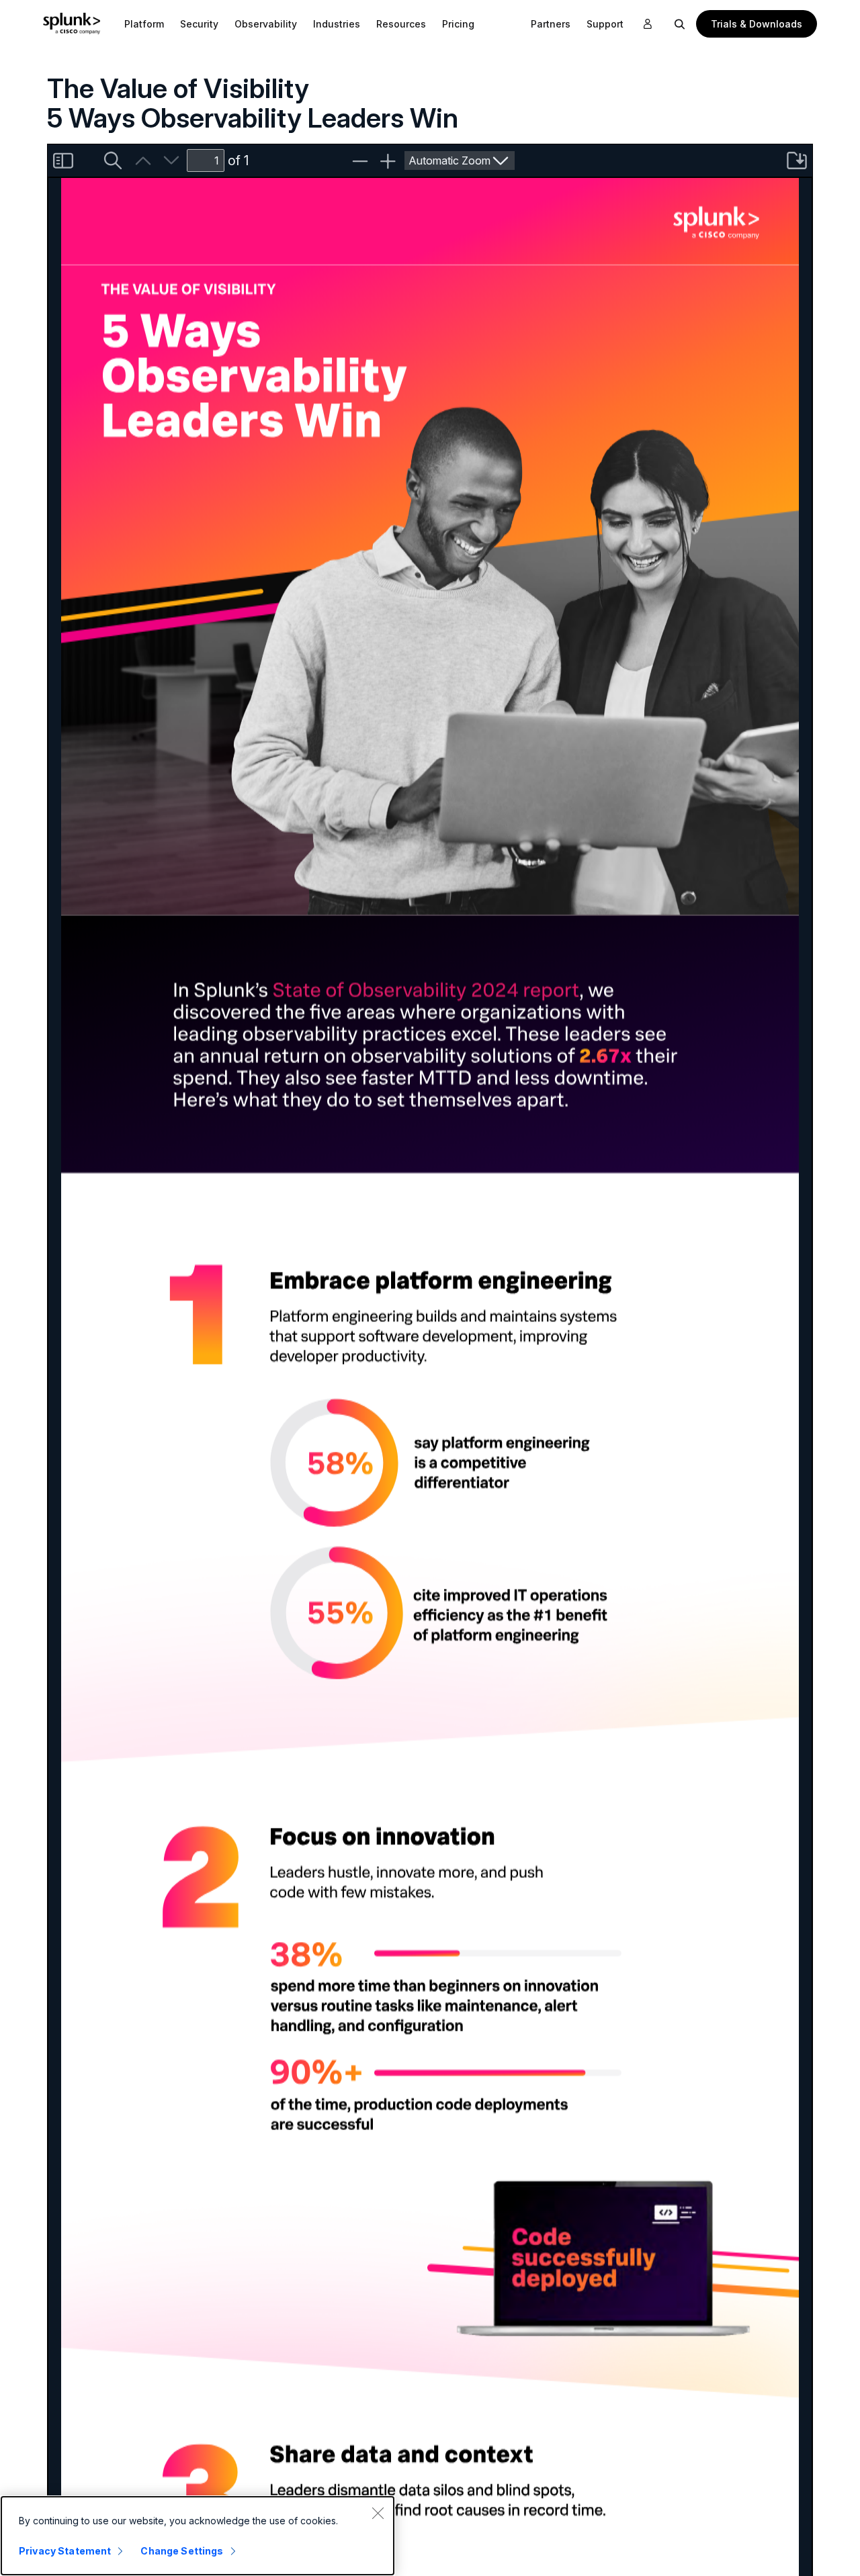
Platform (144, 24)
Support (605, 24)
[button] (144, 24)
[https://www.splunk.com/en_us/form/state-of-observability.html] (426, 989)
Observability (266, 24)
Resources (401, 24)
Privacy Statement (65, 2551)
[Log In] (648, 24)
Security (199, 24)
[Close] (378, 2513)
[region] (198, 2536)
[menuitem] (144, 24)
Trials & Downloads (757, 24)
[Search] (680, 24)
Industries (337, 24)
